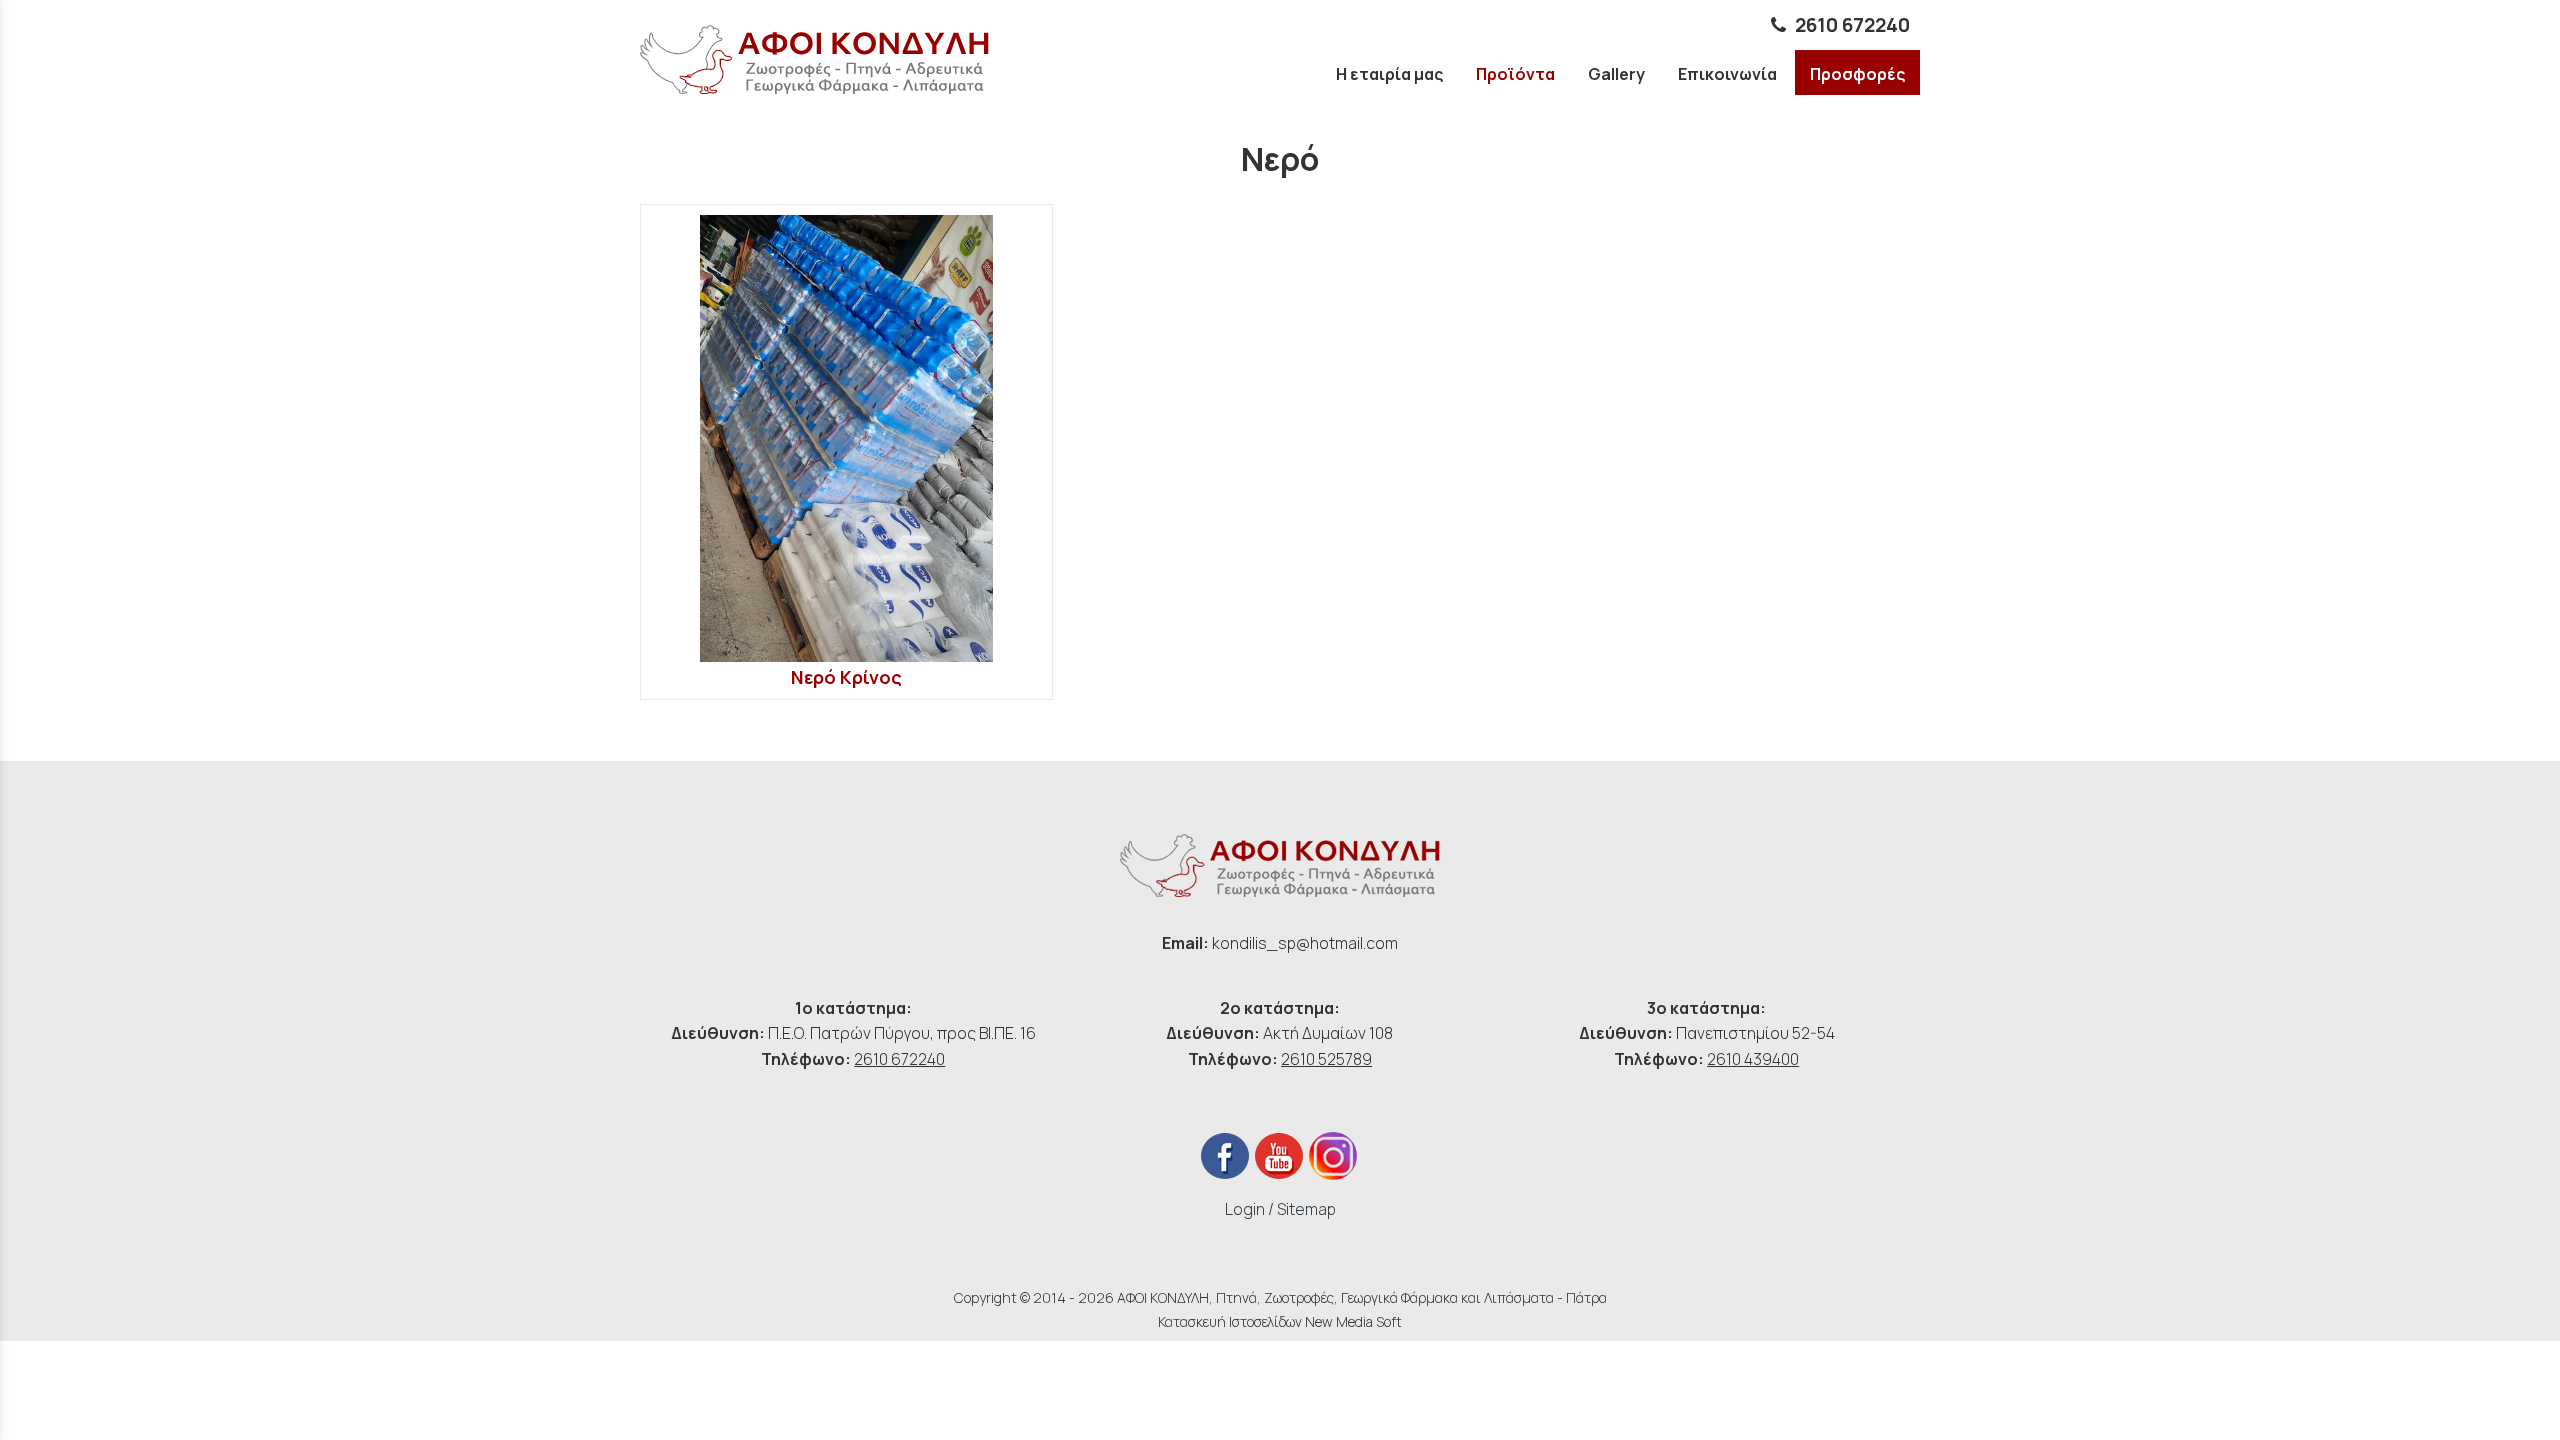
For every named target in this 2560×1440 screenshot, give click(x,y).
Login (1245, 1209)
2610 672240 (1852, 25)
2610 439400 (1753, 1059)
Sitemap (1306, 1209)
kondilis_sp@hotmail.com (1305, 943)
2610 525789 (1326, 1059)
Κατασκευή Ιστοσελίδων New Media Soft (1280, 1321)
